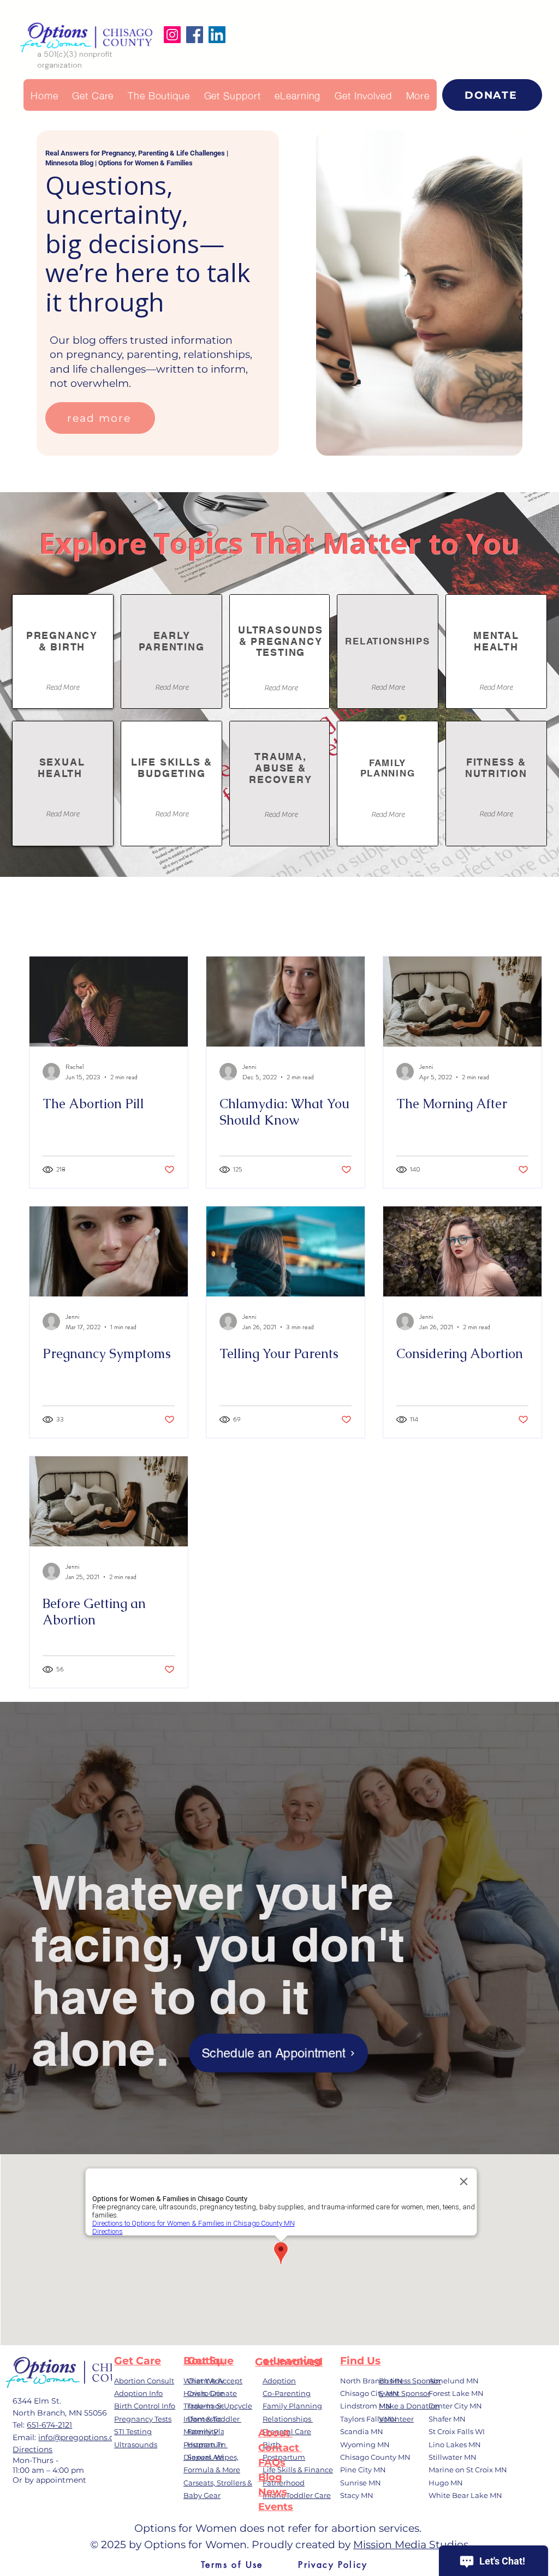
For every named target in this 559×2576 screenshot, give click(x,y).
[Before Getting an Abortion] (109, 1501)
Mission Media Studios (411, 2545)
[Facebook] (195, 35)
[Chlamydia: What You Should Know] (286, 1002)
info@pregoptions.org (81, 2437)
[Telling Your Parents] (286, 1251)
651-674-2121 (49, 2425)
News (273, 2492)
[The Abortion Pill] (109, 1002)
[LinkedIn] (217, 35)
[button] (418, 95)
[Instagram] (172, 35)
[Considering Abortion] (462, 1251)
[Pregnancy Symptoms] (109, 1251)
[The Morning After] (462, 1002)
